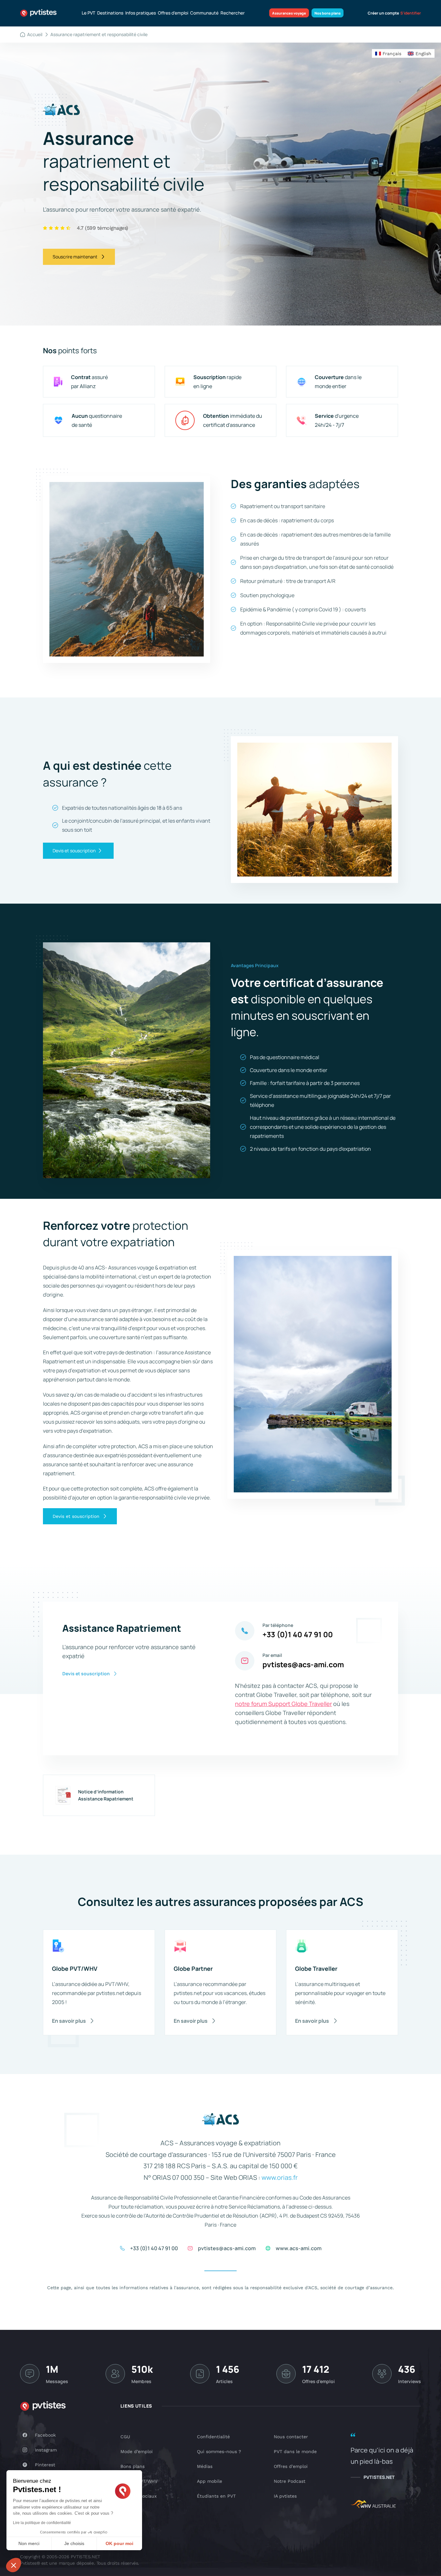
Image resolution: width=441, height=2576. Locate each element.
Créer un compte (383, 13)
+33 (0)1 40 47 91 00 (298, 1634)
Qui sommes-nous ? (219, 2451)
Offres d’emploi (173, 13)
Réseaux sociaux (138, 2496)
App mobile (210, 2481)
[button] (14, 2565)
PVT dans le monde (295, 2451)
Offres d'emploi (291, 2466)
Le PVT (88, 13)
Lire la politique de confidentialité (42, 2523)
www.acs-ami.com (299, 2248)
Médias (205, 2466)
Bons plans (133, 2466)
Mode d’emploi (137, 2451)
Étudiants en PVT (216, 2496)
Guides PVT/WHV (139, 2481)
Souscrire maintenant (75, 257)
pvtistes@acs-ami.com (303, 1664)
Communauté (204, 13)
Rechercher (233, 13)
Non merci (29, 2543)
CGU (125, 2437)
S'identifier (411, 13)
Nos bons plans (328, 13)
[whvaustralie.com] (373, 2505)
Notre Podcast (290, 2481)
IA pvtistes (285, 2496)
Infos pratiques (141, 13)
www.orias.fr (280, 2177)
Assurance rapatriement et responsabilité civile (99, 34)
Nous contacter (291, 2437)
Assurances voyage (289, 13)
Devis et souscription (74, 851)
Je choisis (74, 2543)
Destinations (110, 13)
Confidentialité (213, 2437)
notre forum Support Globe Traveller (283, 1704)
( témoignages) (103, 228)
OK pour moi (119, 2543)
